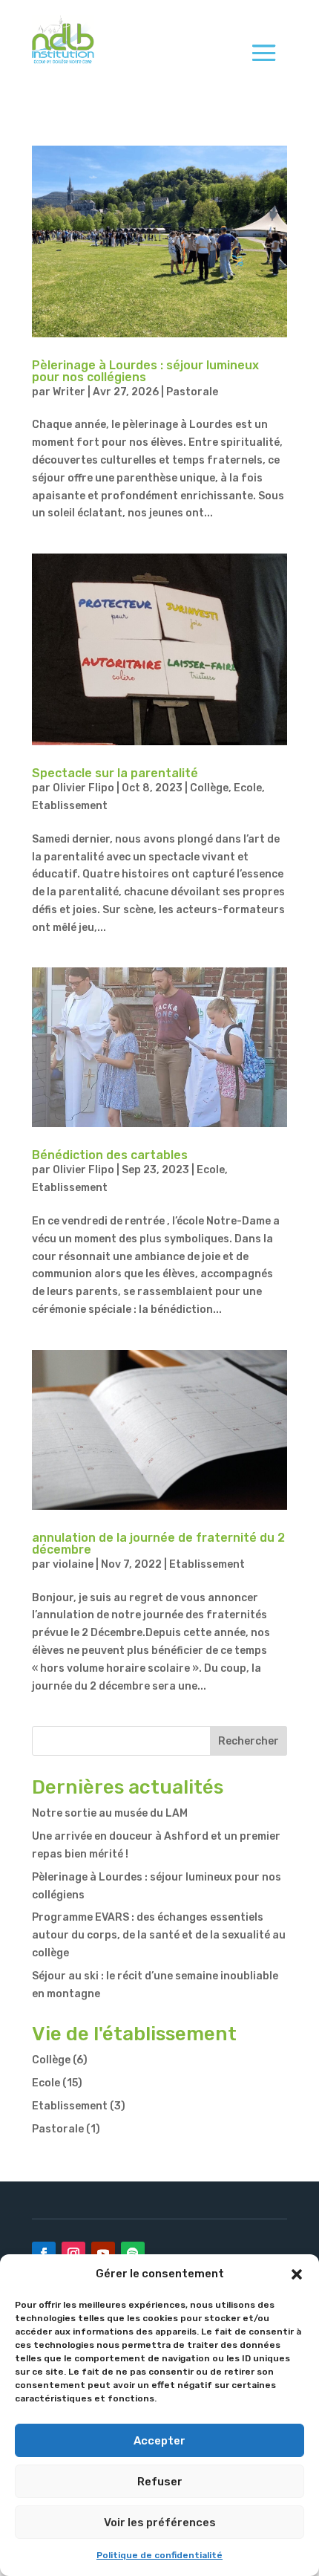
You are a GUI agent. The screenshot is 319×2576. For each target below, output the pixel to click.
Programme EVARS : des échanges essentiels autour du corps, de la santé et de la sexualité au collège (159, 1935)
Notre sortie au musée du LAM (110, 1813)
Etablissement (70, 806)
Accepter (159, 2441)
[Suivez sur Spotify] (133, 2254)
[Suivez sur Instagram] (73, 2254)
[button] (297, 2274)
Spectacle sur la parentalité (115, 773)
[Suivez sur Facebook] (44, 2254)
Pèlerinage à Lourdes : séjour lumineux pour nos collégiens (145, 371)
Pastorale (192, 392)
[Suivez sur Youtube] (103, 2254)
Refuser (160, 2482)
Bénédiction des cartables (110, 1155)
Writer (69, 392)
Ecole (248, 788)
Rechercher (249, 1741)
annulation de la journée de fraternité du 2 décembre (158, 1544)
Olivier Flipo (83, 788)
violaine (73, 1564)
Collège (209, 788)
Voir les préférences (160, 2523)
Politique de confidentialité (159, 2555)
